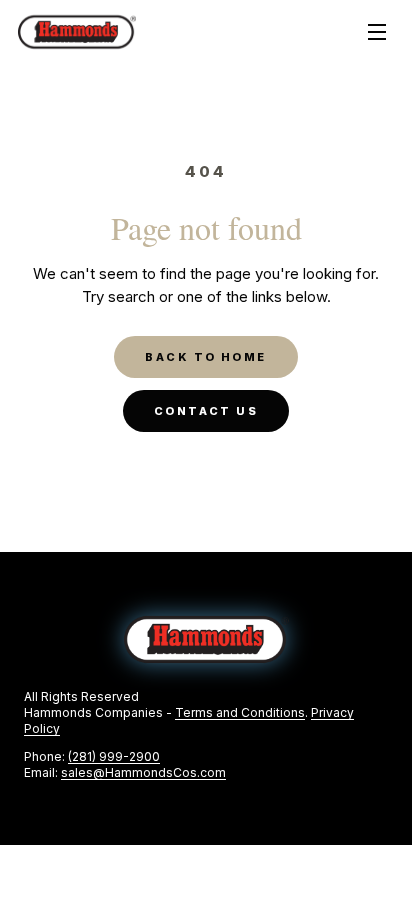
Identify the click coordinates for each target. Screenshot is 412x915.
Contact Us (206, 411)
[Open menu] (377, 32)
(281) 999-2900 (114, 756)
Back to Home (205, 357)
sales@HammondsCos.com (143, 772)
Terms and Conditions (240, 712)
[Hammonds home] (77, 32)
